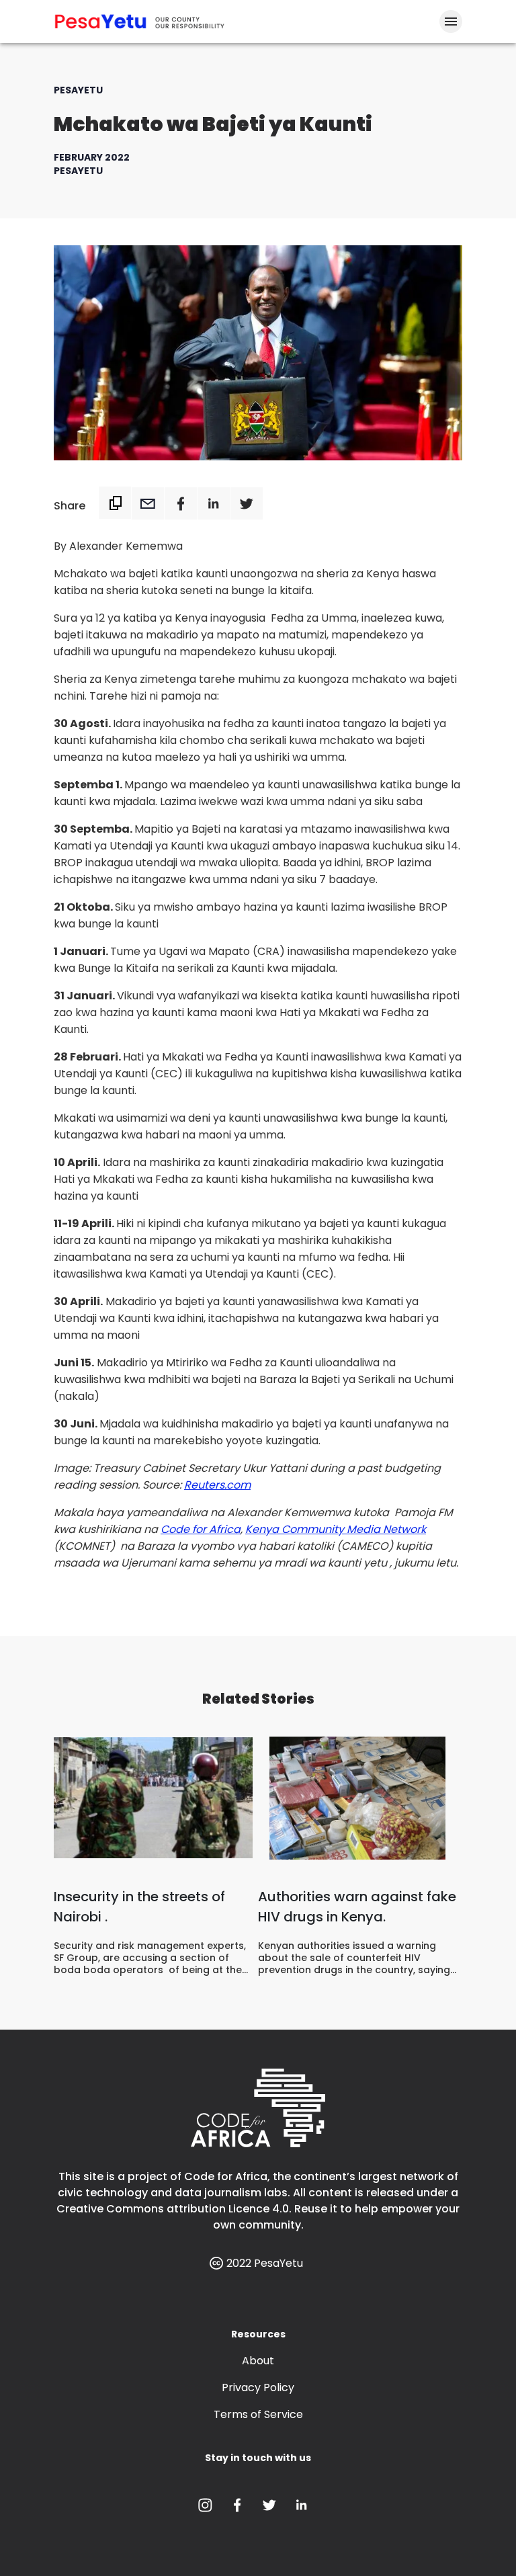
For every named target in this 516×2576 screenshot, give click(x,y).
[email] (147, 506)
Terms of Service (258, 2414)
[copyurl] (115, 503)
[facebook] (180, 506)
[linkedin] (213, 506)
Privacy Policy (258, 2387)
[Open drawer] (451, 22)
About (258, 2361)
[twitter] (246, 506)
